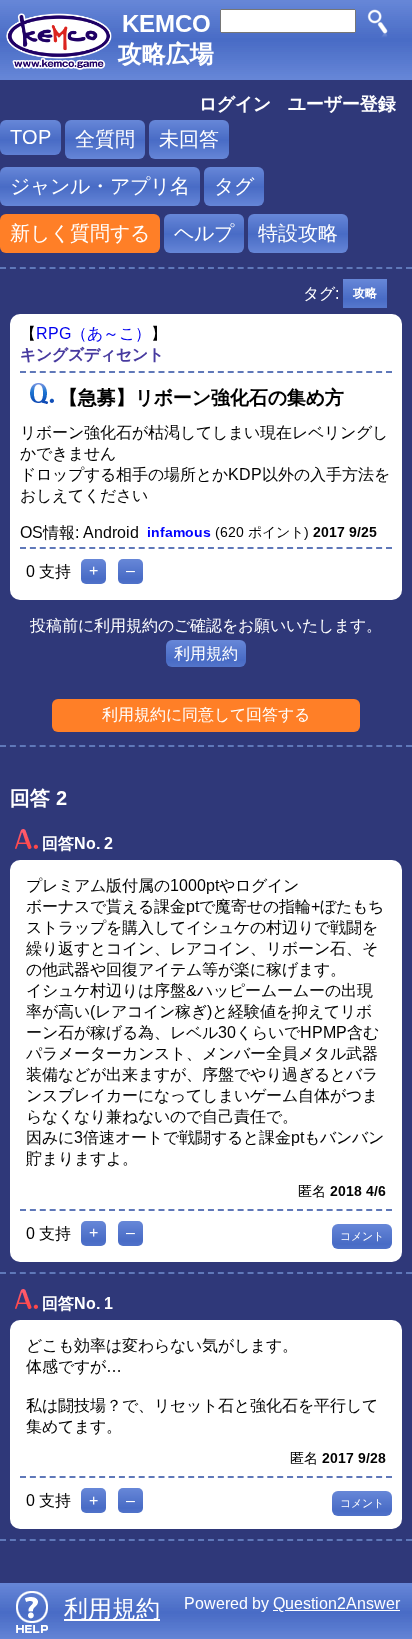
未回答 (189, 139)
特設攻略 (298, 233)
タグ (234, 186)
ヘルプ (204, 233)
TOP (30, 137)
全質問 (105, 139)
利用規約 (206, 653)
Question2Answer (336, 1603)
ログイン (235, 104)
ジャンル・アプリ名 (100, 186)
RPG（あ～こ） (93, 333)
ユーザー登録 (342, 104)
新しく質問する (80, 233)
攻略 (365, 293)
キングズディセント (92, 354)
